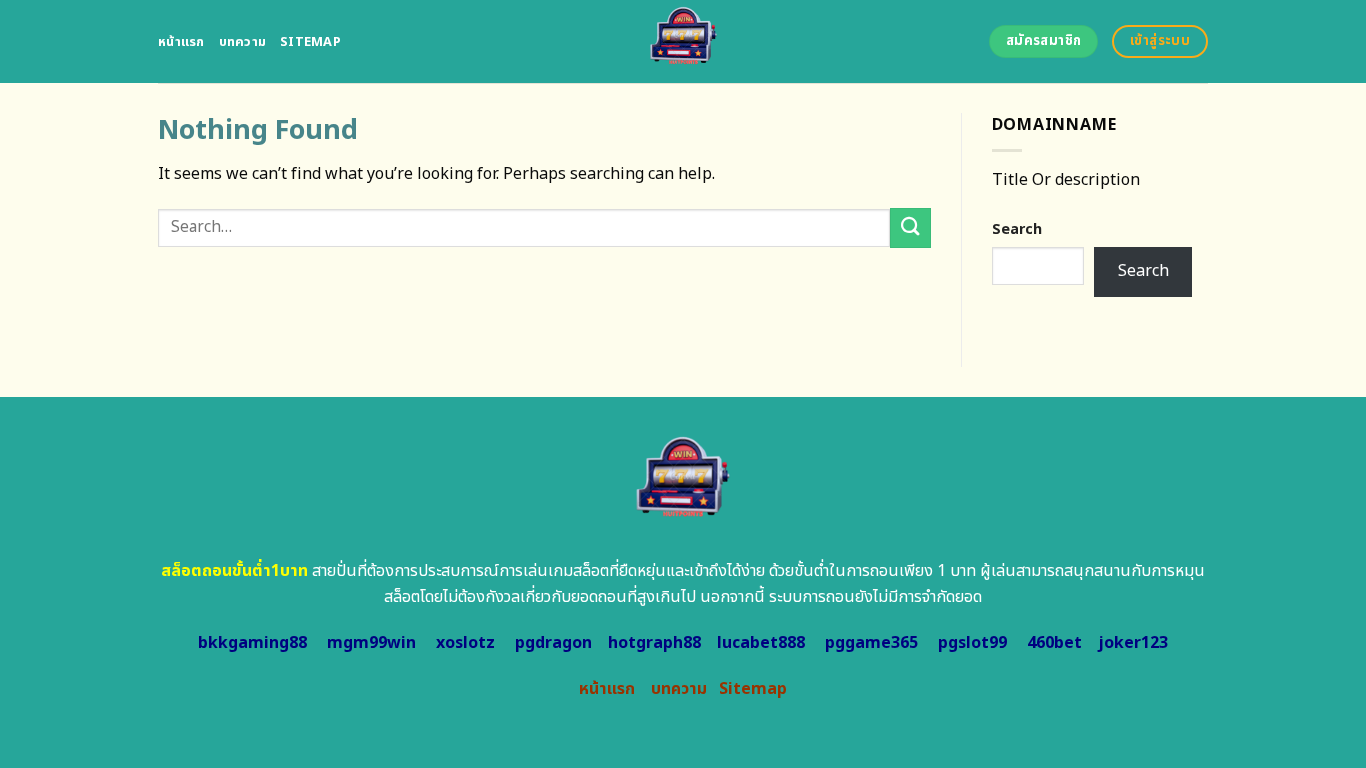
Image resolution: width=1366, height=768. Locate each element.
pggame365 (871, 643)
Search (1017, 229)
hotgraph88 (654, 643)
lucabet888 (761, 643)
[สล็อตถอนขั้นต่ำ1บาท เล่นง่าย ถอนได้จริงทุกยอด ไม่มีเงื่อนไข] (683, 41)
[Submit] (910, 227)
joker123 (1133, 643)
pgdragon (553, 643)
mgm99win (371, 643)
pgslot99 (972, 643)
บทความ (243, 42)
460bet (1054, 643)
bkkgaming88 (252, 643)
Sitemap (310, 42)
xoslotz (465, 643)
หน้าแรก (181, 42)
